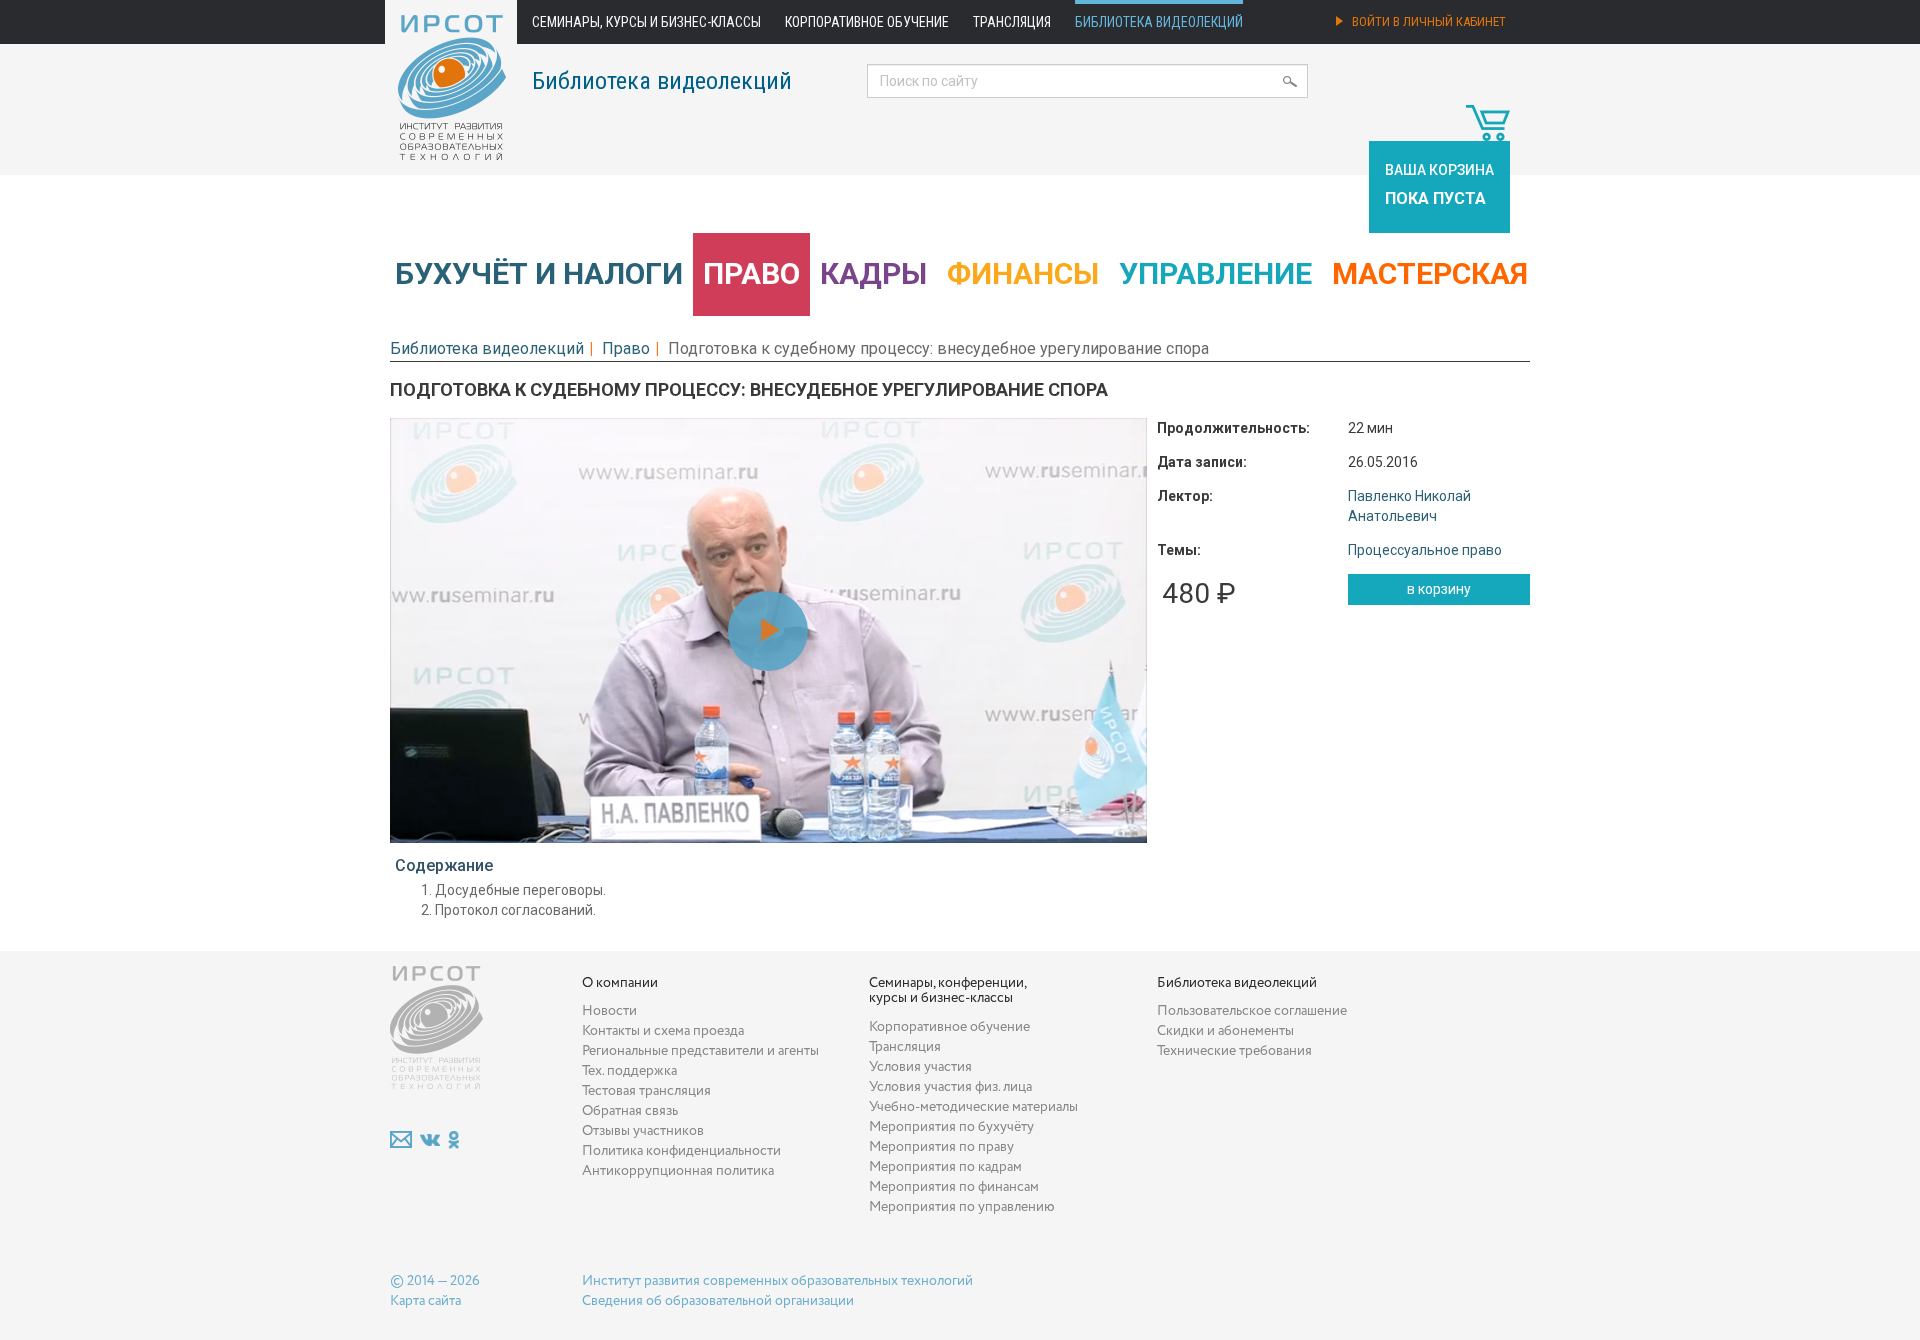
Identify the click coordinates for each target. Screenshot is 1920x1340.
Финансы (1023, 273)
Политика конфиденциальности (681, 1151)
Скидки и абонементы (1225, 1031)
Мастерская (1430, 273)
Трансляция (1012, 22)
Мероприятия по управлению (962, 1207)
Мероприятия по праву (941, 1147)
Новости (609, 1011)
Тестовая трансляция (646, 1091)
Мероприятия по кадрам (945, 1167)
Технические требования (1234, 1051)
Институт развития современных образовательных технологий (777, 1281)
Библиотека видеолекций (1159, 22)
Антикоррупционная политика (678, 1171)
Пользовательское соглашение (1252, 1011)
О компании (620, 983)
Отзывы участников (643, 1131)
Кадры (873, 273)
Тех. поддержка (629, 1071)
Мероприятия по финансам (954, 1187)
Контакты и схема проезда (663, 1031)
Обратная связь (630, 1111)
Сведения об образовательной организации (718, 1301)
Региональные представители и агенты (700, 1051)
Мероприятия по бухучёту (951, 1127)
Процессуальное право (1425, 550)
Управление (1215, 273)
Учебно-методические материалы (973, 1107)
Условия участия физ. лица (950, 1087)
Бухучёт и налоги (539, 273)
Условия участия (920, 1067)
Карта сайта (425, 1301)
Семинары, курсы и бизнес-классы (646, 22)
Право (751, 273)
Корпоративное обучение (867, 22)
